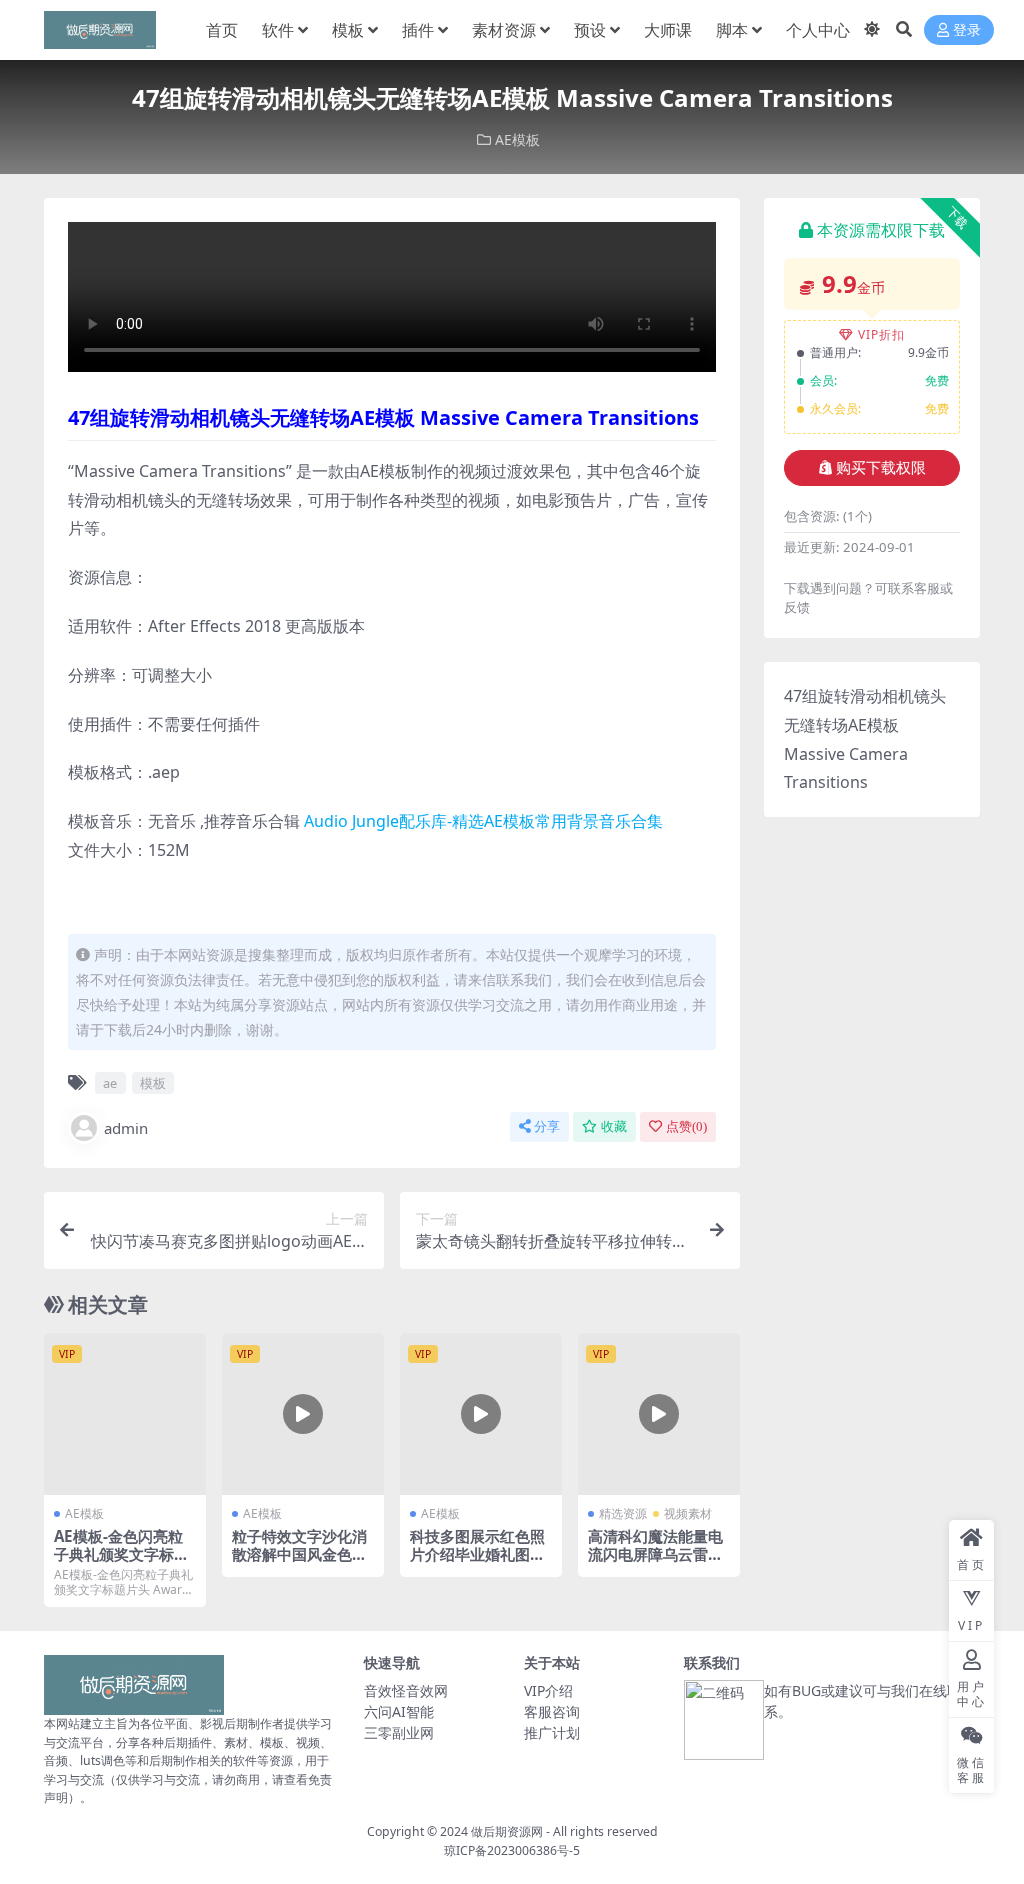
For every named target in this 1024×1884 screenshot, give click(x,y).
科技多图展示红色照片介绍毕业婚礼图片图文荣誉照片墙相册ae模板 (477, 1563)
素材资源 (504, 30)
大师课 (668, 30)
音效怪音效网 (406, 1690)
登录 (967, 30)
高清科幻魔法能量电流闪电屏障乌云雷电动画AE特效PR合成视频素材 (655, 1563)
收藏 (614, 1126)
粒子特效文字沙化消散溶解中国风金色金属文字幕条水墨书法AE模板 (299, 1563)
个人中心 (818, 30)
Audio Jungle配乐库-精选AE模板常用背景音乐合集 (483, 821)
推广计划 (552, 1732)
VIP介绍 (548, 1690)
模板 (348, 30)
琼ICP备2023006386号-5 (512, 1850)
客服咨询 (552, 1711)
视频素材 (688, 1513)
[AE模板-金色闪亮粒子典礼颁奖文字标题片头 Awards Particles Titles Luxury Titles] (125, 1414)
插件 (418, 30)
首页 (222, 30)
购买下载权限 (881, 468)
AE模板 (517, 139)
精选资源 (623, 1513)
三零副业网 (399, 1732)
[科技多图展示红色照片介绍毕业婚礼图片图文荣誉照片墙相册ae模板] (481, 1414)
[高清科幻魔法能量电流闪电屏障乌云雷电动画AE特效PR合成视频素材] (659, 1414)
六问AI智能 (399, 1711)
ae (110, 1083)
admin (126, 1128)
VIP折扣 (881, 334)
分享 (547, 1126)
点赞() (686, 1126)
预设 (590, 30)
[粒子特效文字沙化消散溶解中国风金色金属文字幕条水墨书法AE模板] (303, 1414)
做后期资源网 (507, 1831)
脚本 (732, 30)
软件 (278, 30)
